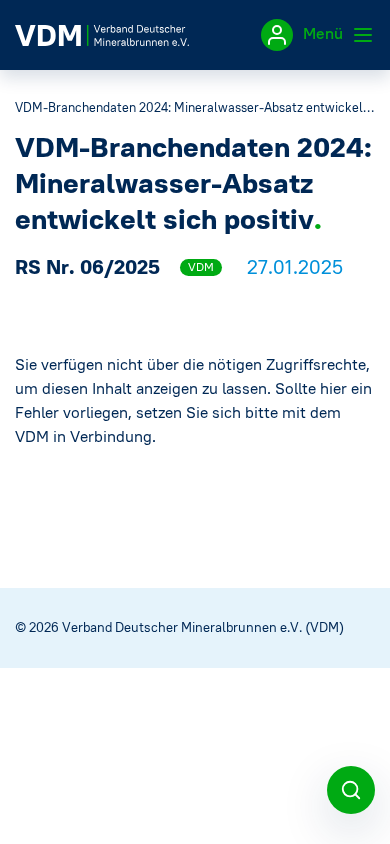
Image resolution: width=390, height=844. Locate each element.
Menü (325, 33)
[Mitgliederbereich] (277, 35)
